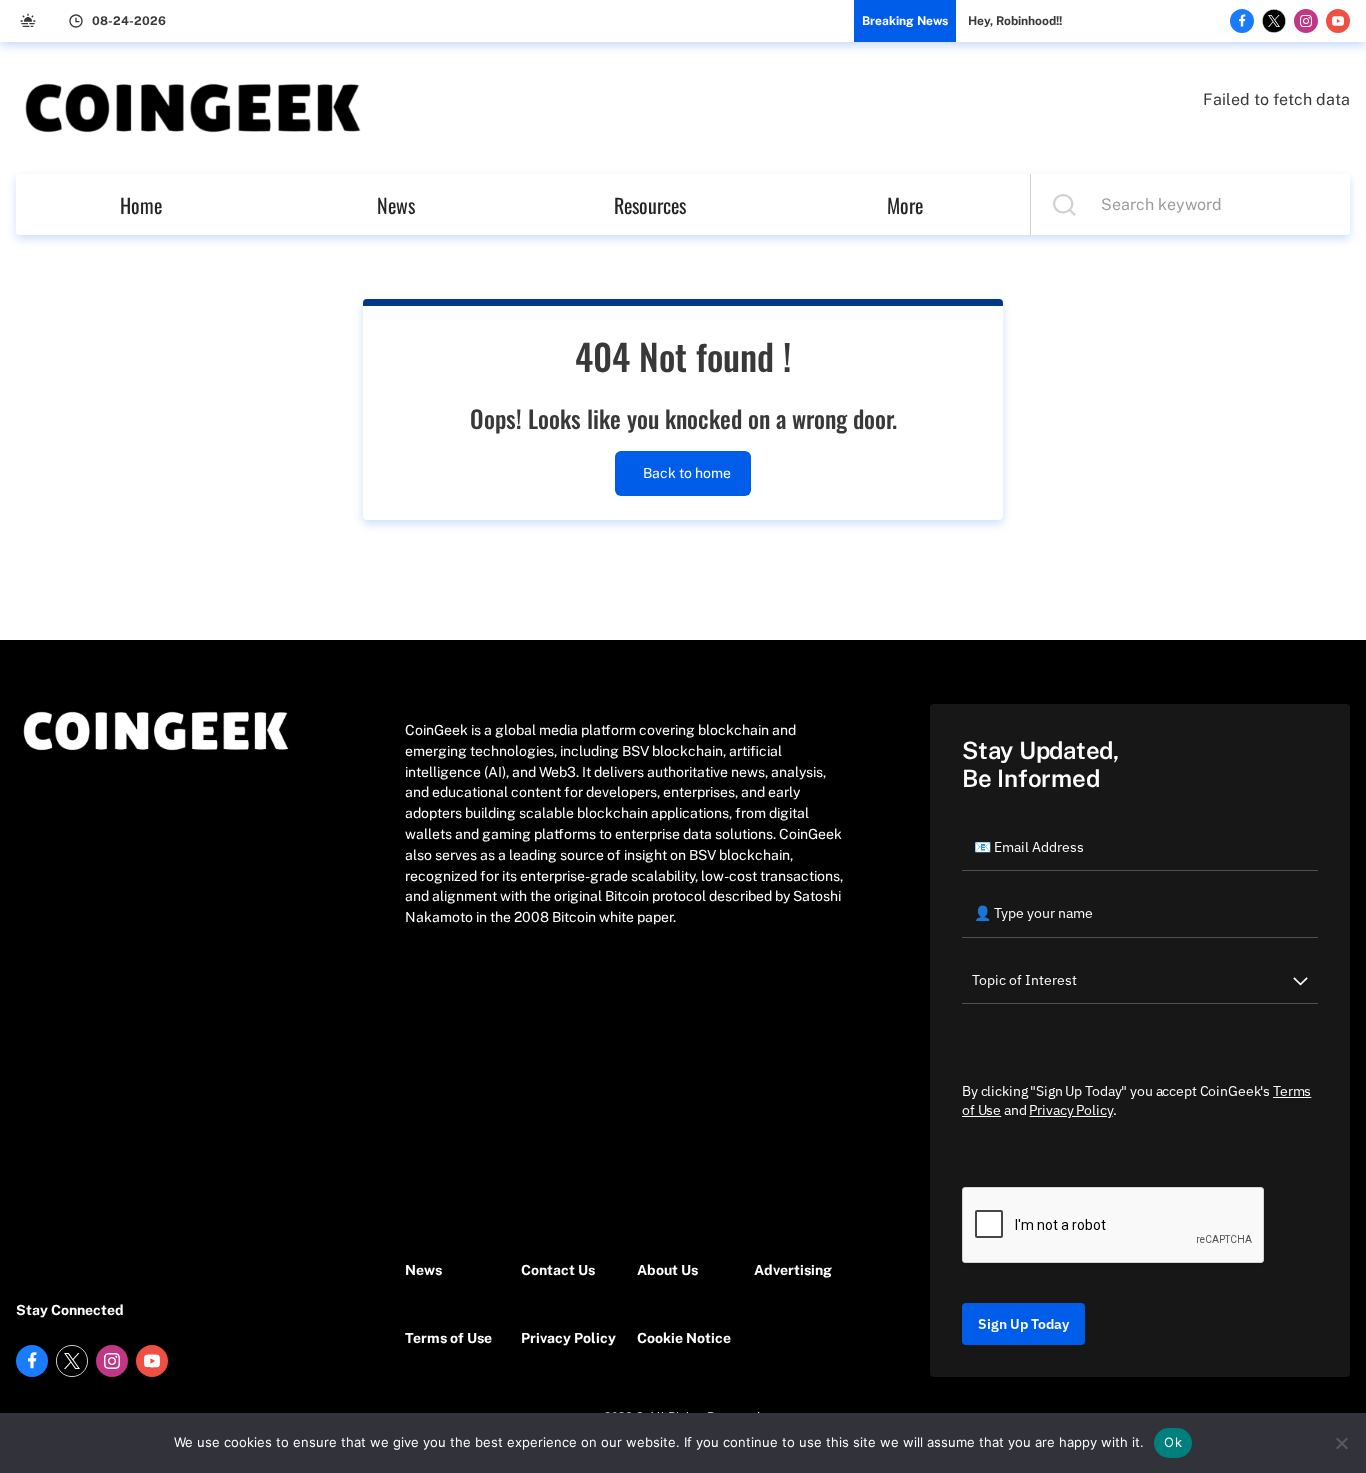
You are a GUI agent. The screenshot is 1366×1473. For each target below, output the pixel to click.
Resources (650, 205)
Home (141, 205)
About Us (667, 1270)
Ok (1173, 1442)
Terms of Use (448, 1338)
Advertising (793, 1270)
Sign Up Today (1023, 1324)
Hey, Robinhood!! (1015, 21)
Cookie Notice (684, 1338)
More (905, 205)
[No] (1341, 1443)
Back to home (687, 473)
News (396, 205)
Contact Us (558, 1270)
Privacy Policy (568, 1338)
